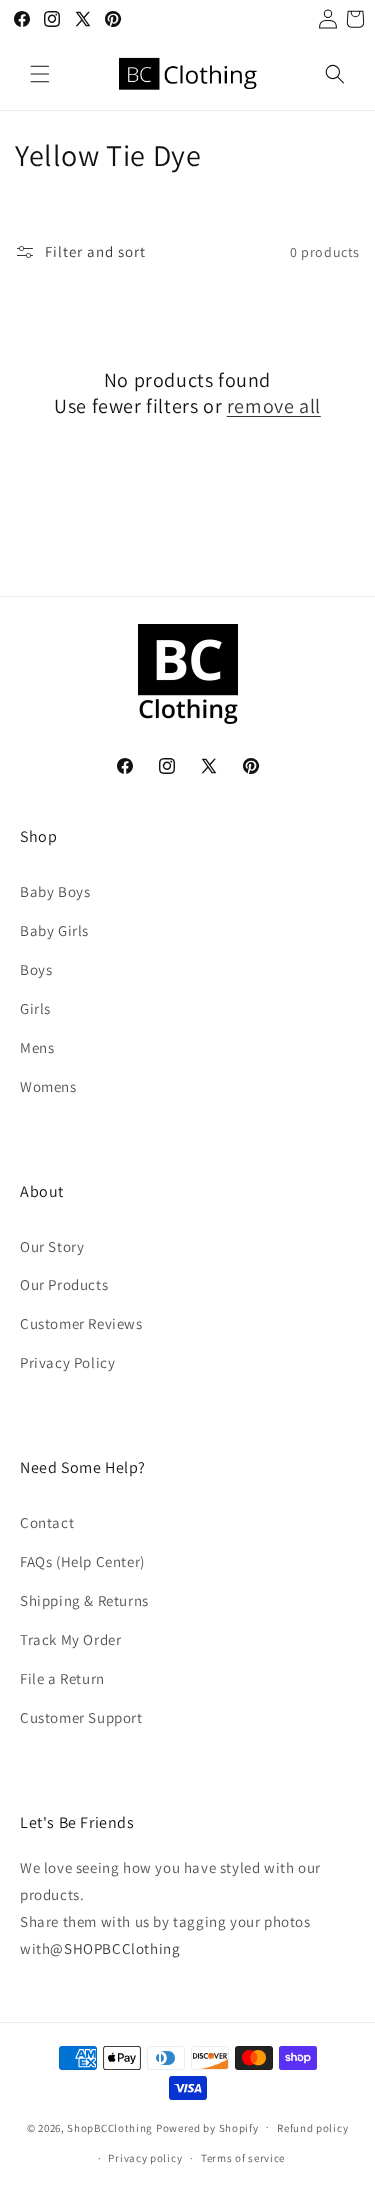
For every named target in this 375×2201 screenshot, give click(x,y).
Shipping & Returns (84, 1600)
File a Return (62, 1678)
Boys (36, 969)
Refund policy (312, 2128)
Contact (47, 1522)
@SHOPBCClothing (115, 1948)
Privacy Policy (67, 1362)
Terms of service (243, 2158)
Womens (48, 1086)
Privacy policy (145, 2158)
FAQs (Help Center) (82, 1561)
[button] (40, 74)
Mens (37, 1047)
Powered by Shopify (207, 2127)
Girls (35, 1008)
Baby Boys (55, 891)
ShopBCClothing (110, 2127)
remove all (274, 406)
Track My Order (70, 1639)
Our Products (64, 1284)
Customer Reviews (81, 1323)
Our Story (52, 1246)
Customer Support (81, 1717)
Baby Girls (54, 930)
